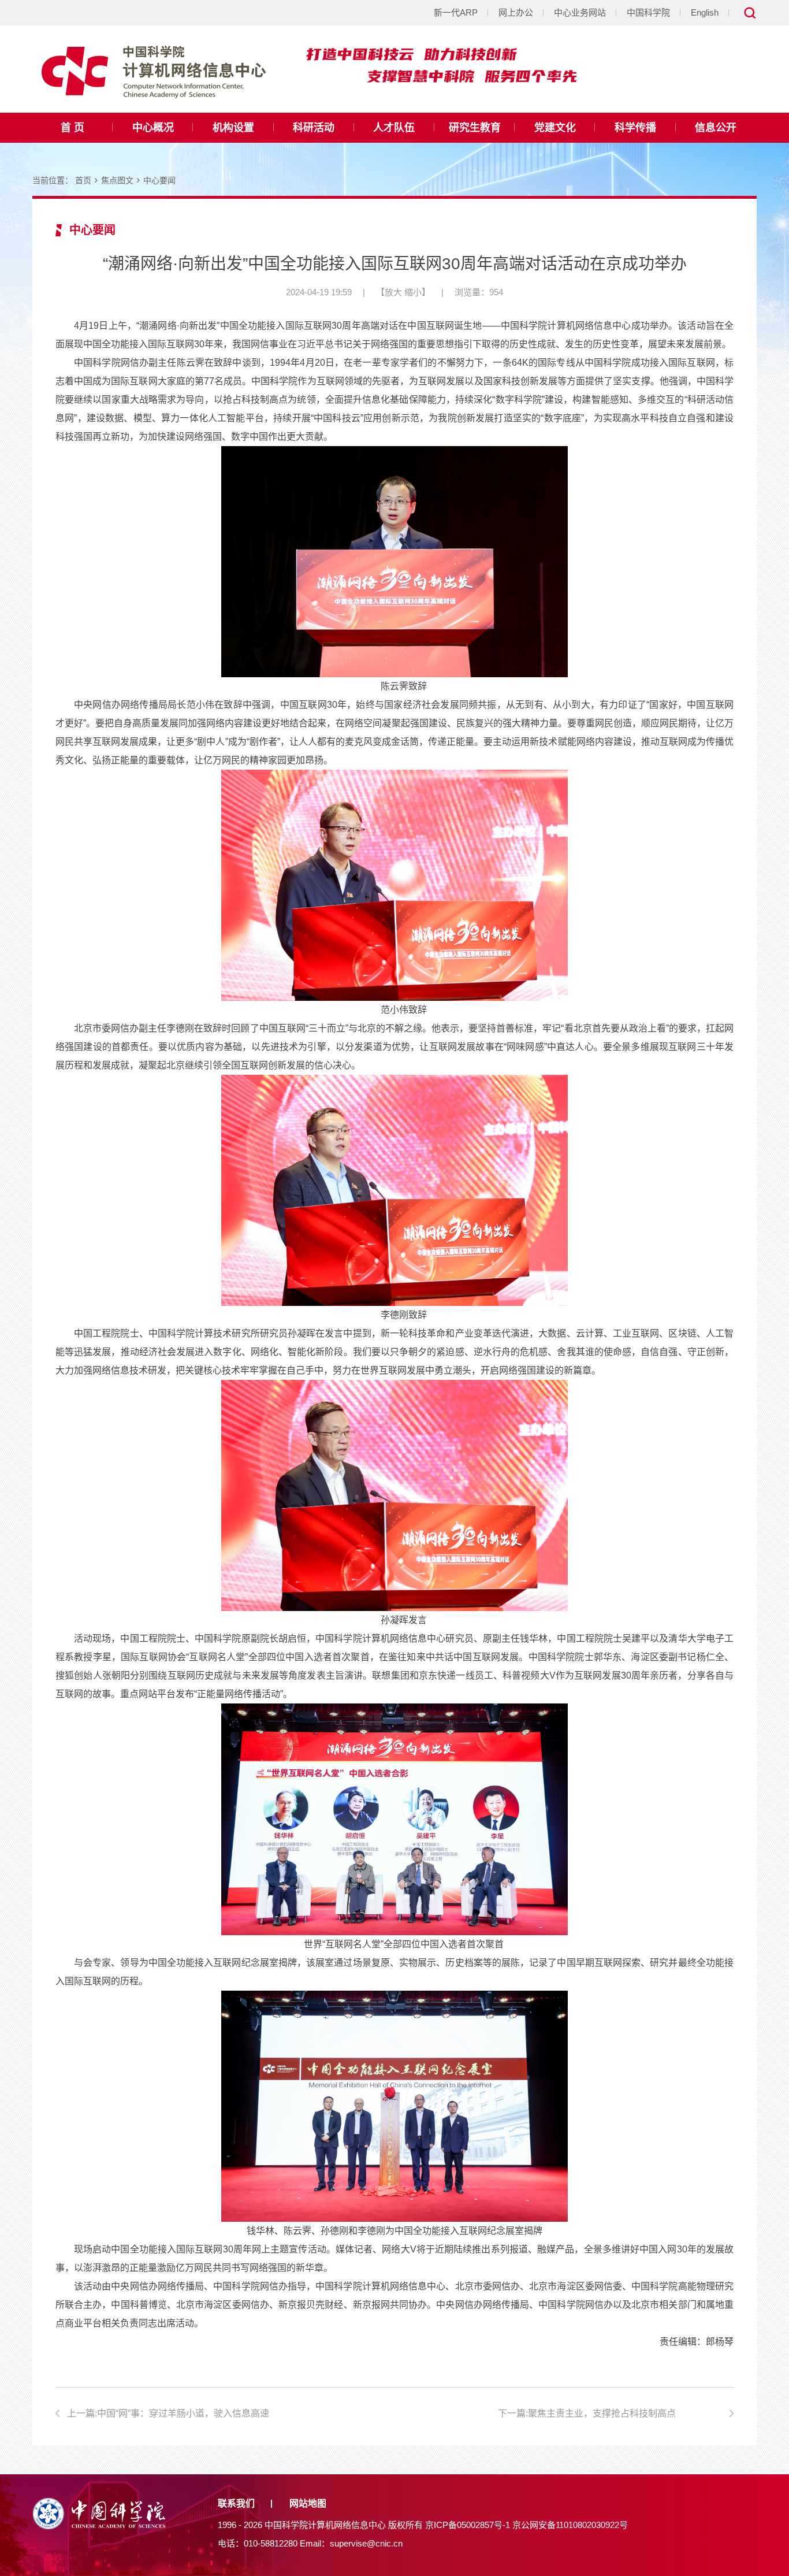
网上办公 (516, 12)
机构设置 (233, 128)
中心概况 (153, 128)
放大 (393, 292)
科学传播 (635, 128)
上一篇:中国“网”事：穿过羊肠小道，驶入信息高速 (168, 2413)
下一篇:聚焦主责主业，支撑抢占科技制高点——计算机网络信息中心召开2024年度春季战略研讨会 (610, 2415)
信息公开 (716, 128)
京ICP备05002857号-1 (468, 2525)
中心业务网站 (580, 12)
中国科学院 (648, 12)
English (705, 12)
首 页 (72, 128)
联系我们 (236, 2503)
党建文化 (555, 128)
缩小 (413, 292)
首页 (83, 180)
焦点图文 (117, 180)
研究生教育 (475, 128)
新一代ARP (456, 12)
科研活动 (314, 128)
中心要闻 (159, 180)
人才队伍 (394, 128)
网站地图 (308, 2503)
